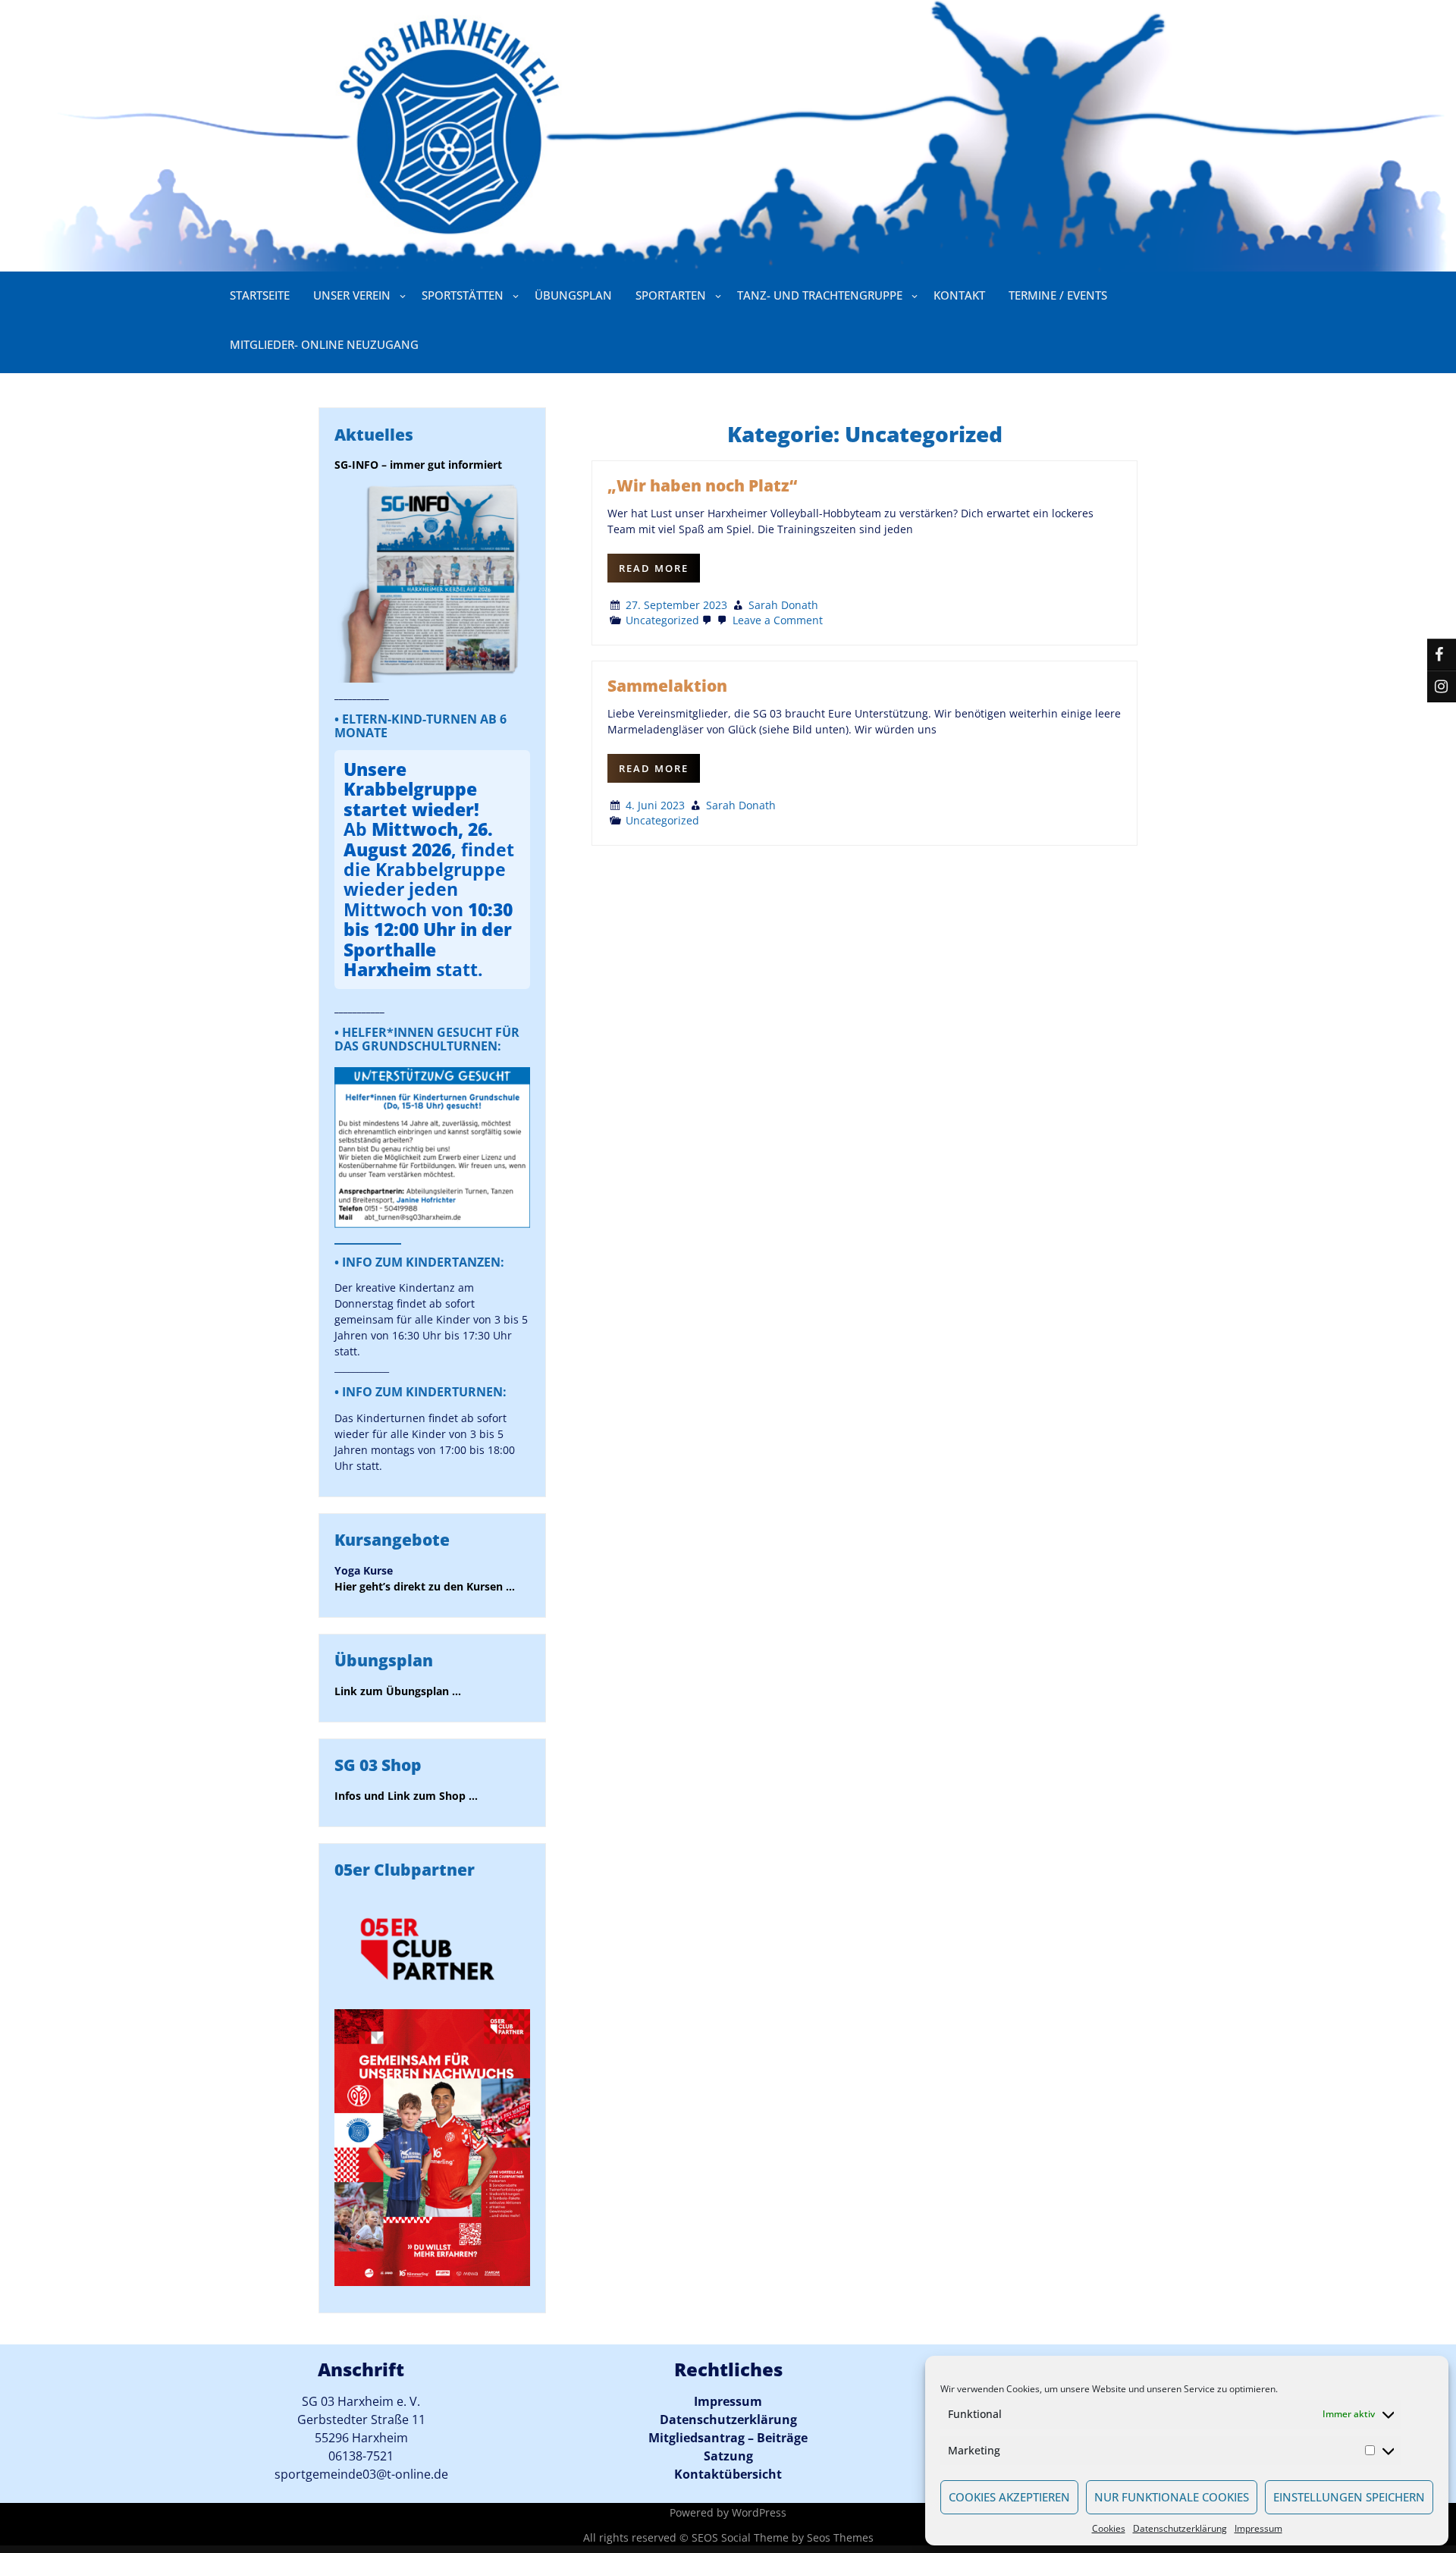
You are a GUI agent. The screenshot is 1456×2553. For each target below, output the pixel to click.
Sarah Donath (783, 605)
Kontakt (959, 295)
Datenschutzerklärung (1180, 2528)
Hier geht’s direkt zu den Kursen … (425, 1586)
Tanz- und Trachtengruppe (820, 295)
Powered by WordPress (728, 2512)
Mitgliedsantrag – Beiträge (728, 2438)
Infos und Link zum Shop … (406, 1796)
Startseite (260, 295)
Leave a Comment (776, 620)
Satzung (728, 2456)
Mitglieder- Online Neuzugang (324, 344)
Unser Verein (352, 295)
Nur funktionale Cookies (1172, 2497)
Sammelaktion (667, 686)
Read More (654, 568)
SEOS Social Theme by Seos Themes (783, 2537)
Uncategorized (662, 620)
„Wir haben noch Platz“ (702, 485)
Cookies (1109, 2528)
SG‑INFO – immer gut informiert (418, 465)
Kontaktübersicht (728, 2474)
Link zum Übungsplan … (398, 1691)
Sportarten (671, 295)
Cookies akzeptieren (1009, 2497)
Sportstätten (463, 295)
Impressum (1258, 2528)
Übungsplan (573, 295)
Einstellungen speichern (1349, 2497)
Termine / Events (1058, 295)
